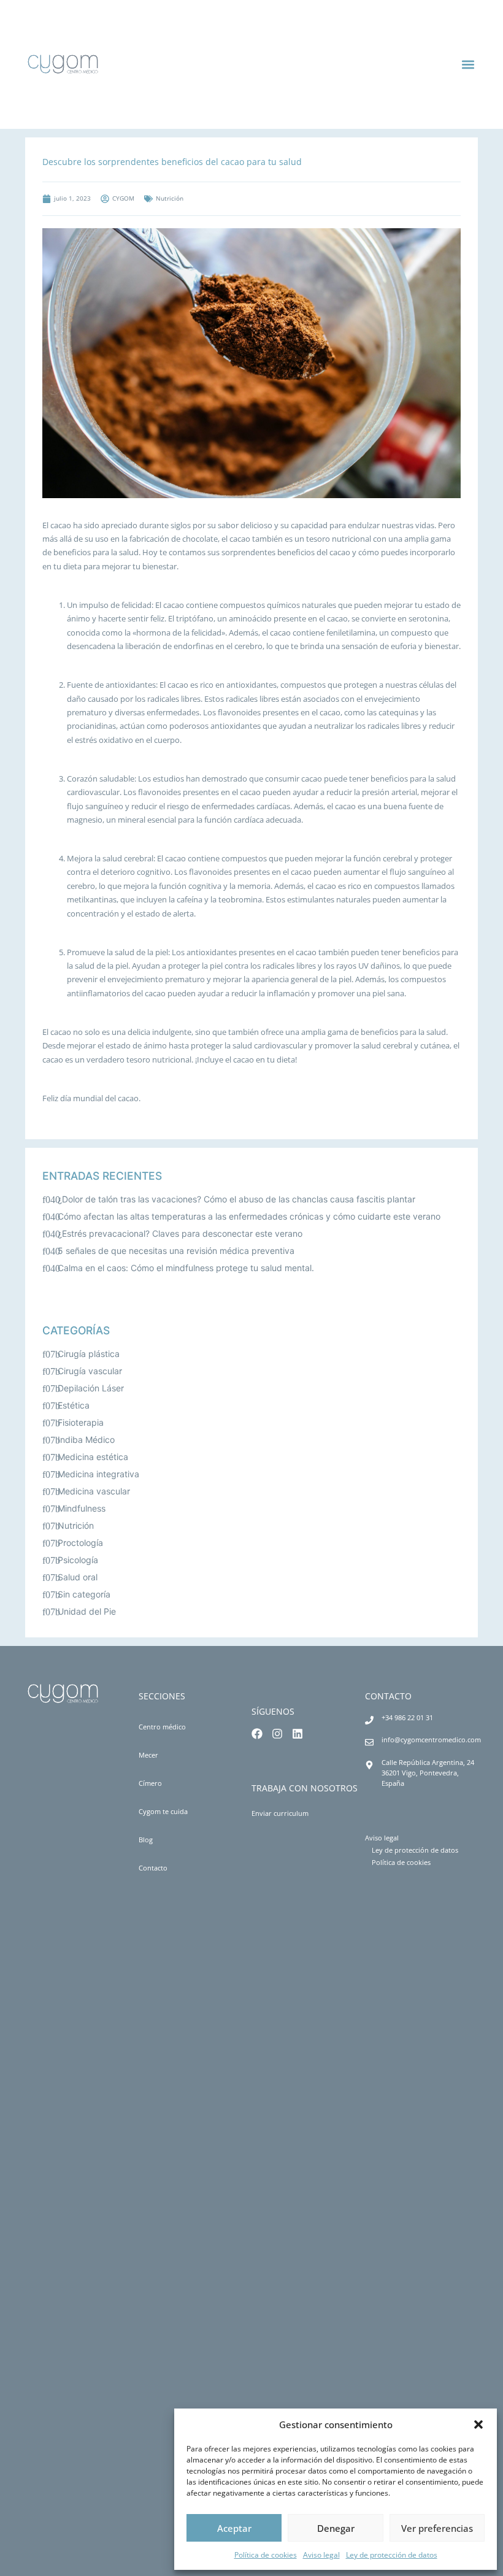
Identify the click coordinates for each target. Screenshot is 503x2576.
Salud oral (78, 1577)
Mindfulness (82, 1508)
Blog (146, 1840)
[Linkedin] (298, 1734)
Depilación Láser (91, 1388)
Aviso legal (321, 2555)
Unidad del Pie (87, 1611)
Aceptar (234, 2528)
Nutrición (76, 1525)
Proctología (80, 1543)
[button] (478, 2424)
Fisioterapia (81, 1422)
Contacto (153, 1868)
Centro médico (162, 1727)
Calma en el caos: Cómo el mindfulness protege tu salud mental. (186, 1268)
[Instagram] (277, 1734)
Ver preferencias (437, 2528)
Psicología (78, 1560)
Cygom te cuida (163, 1811)
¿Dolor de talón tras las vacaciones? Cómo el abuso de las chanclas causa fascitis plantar (236, 1199)
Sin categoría (84, 1594)
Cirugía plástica (89, 1354)
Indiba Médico (86, 1440)
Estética (74, 1405)
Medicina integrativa (98, 1474)
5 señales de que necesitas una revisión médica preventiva (176, 1251)
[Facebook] (257, 1734)
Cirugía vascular (90, 1371)
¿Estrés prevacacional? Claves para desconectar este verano (180, 1233)
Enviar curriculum (280, 1813)
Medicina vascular (94, 1491)
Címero (150, 1783)
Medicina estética (93, 1457)
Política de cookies (266, 2555)
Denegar (336, 2528)
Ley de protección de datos (392, 2555)
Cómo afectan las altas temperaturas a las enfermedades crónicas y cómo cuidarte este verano (249, 1216)
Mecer (148, 1755)
